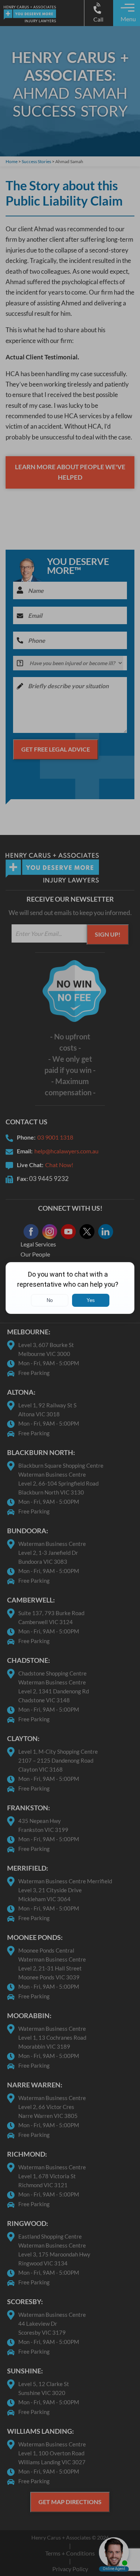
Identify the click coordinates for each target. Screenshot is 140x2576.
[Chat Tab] (70, 1288)
